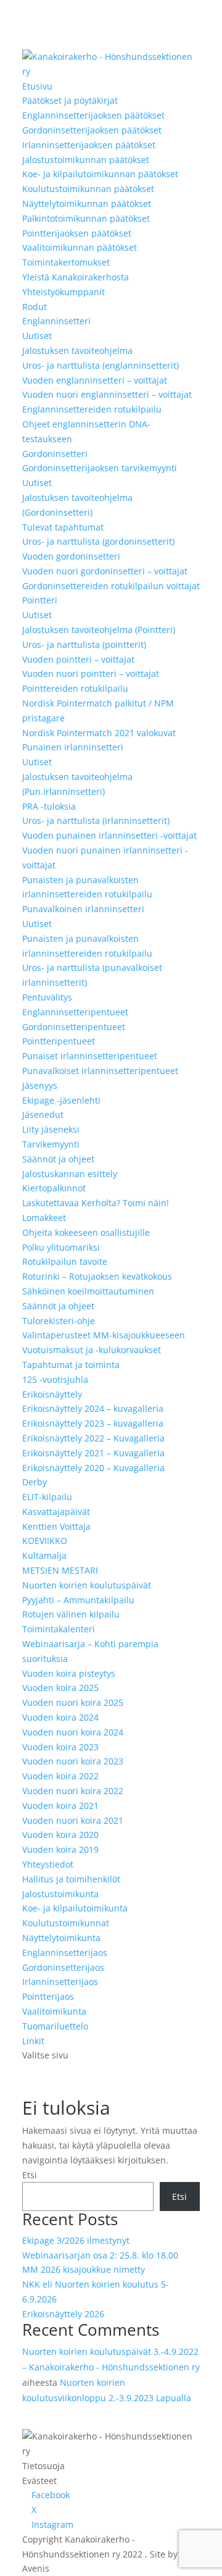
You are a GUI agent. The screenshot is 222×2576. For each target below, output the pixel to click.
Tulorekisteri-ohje (59, 1321)
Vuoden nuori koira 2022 (73, 1791)
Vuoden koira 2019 (60, 1849)
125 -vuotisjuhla (55, 1379)
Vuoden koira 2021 (60, 1806)
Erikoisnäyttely (52, 1394)
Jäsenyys (40, 1085)
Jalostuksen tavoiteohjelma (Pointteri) (99, 630)
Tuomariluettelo (55, 2026)
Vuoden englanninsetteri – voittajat (95, 380)
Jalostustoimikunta (60, 1894)
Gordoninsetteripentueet (74, 1027)
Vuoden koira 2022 (60, 1776)
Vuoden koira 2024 (60, 1717)
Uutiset (37, 336)
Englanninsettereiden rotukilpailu (92, 409)
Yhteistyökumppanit (64, 292)
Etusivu (37, 86)
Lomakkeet (44, 1218)
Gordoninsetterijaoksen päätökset (92, 130)
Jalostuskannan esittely (70, 1174)
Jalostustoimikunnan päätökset (86, 160)
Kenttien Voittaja (56, 1526)
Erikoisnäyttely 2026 (63, 2314)
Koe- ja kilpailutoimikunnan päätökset (100, 174)
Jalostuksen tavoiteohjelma (77, 350)
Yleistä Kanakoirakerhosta (76, 277)
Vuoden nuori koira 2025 (73, 1702)
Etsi (30, 2175)
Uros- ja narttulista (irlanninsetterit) (96, 820)
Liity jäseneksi (51, 1129)
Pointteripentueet (59, 1041)
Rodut (35, 307)
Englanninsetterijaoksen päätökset (93, 115)
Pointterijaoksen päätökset (77, 233)
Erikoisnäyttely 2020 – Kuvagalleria (93, 1468)
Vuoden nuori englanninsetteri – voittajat (107, 394)
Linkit (33, 2041)
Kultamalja (44, 1555)
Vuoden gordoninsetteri (71, 556)
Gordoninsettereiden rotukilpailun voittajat (111, 586)
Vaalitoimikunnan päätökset (80, 247)
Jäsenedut (43, 1114)
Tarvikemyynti (51, 1144)
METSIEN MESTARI (60, 1570)
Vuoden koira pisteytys (69, 1673)
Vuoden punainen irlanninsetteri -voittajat (109, 835)
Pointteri (40, 600)
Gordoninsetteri (55, 454)
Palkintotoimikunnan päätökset (86, 218)
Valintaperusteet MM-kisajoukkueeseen (104, 1335)
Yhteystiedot (48, 1864)
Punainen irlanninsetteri (73, 747)
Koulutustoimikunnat (66, 1923)
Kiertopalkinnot (54, 1188)
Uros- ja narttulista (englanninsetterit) (101, 365)
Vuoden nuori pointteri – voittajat (91, 673)
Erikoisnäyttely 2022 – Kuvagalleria (93, 1438)
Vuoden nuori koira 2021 (73, 1820)
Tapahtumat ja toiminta (71, 1365)
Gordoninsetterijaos (63, 1967)
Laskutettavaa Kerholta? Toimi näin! (96, 1203)
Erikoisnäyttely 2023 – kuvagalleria (93, 1423)
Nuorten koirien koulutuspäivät (87, 1585)
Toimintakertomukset (66, 262)
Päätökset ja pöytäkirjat (70, 100)
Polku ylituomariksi (61, 1247)
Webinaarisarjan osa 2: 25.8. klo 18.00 (100, 2255)
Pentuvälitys (47, 997)
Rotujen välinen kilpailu (71, 1614)
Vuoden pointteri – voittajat (78, 659)
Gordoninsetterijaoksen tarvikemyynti (100, 468)
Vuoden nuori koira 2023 (73, 1761)
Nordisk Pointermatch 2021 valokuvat (99, 733)
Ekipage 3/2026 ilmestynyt (76, 2240)
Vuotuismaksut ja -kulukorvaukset (92, 1350)
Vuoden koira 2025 (60, 1688)
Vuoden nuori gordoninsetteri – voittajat (105, 571)
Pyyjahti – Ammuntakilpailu (78, 1600)
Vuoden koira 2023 (60, 1747)
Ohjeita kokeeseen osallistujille (86, 1232)
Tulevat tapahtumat (63, 527)
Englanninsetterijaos (65, 1953)
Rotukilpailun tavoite (65, 1261)
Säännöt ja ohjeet (58, 1159)
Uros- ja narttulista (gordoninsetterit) (98, 541)
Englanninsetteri (56, 321)
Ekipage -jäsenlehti (61, 1100)
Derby (35, 1482)
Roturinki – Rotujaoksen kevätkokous (97, 1276)
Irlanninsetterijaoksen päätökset (89, 145)
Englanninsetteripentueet (75, 1012)
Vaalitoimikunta (54, 2011)
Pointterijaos (48, 1996)
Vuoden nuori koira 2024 (73, 1732)
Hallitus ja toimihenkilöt (71, 1879)
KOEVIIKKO (45, 1541)
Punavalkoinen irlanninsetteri (83, 909)
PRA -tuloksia (49, 806)
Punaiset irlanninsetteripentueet (90, 1056)
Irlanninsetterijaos (60, 1982)
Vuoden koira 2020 (60, 1835)
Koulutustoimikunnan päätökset (88, 189)
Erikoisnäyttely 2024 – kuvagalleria (93, 1408)
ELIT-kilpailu (47, 1497)
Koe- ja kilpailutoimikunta (75, 1908)
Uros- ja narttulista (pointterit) (84, 644)
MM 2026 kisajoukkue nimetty (84, 2269)
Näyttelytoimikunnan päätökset (87, 203)
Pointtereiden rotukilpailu (75, 688)
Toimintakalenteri (59, 1629)
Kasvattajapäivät (56, 1512)
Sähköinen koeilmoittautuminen (88, 1291)
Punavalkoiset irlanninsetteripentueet (100, 1071)
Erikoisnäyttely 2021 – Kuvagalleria (93, 1453)
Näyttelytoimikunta (61, 1938)
